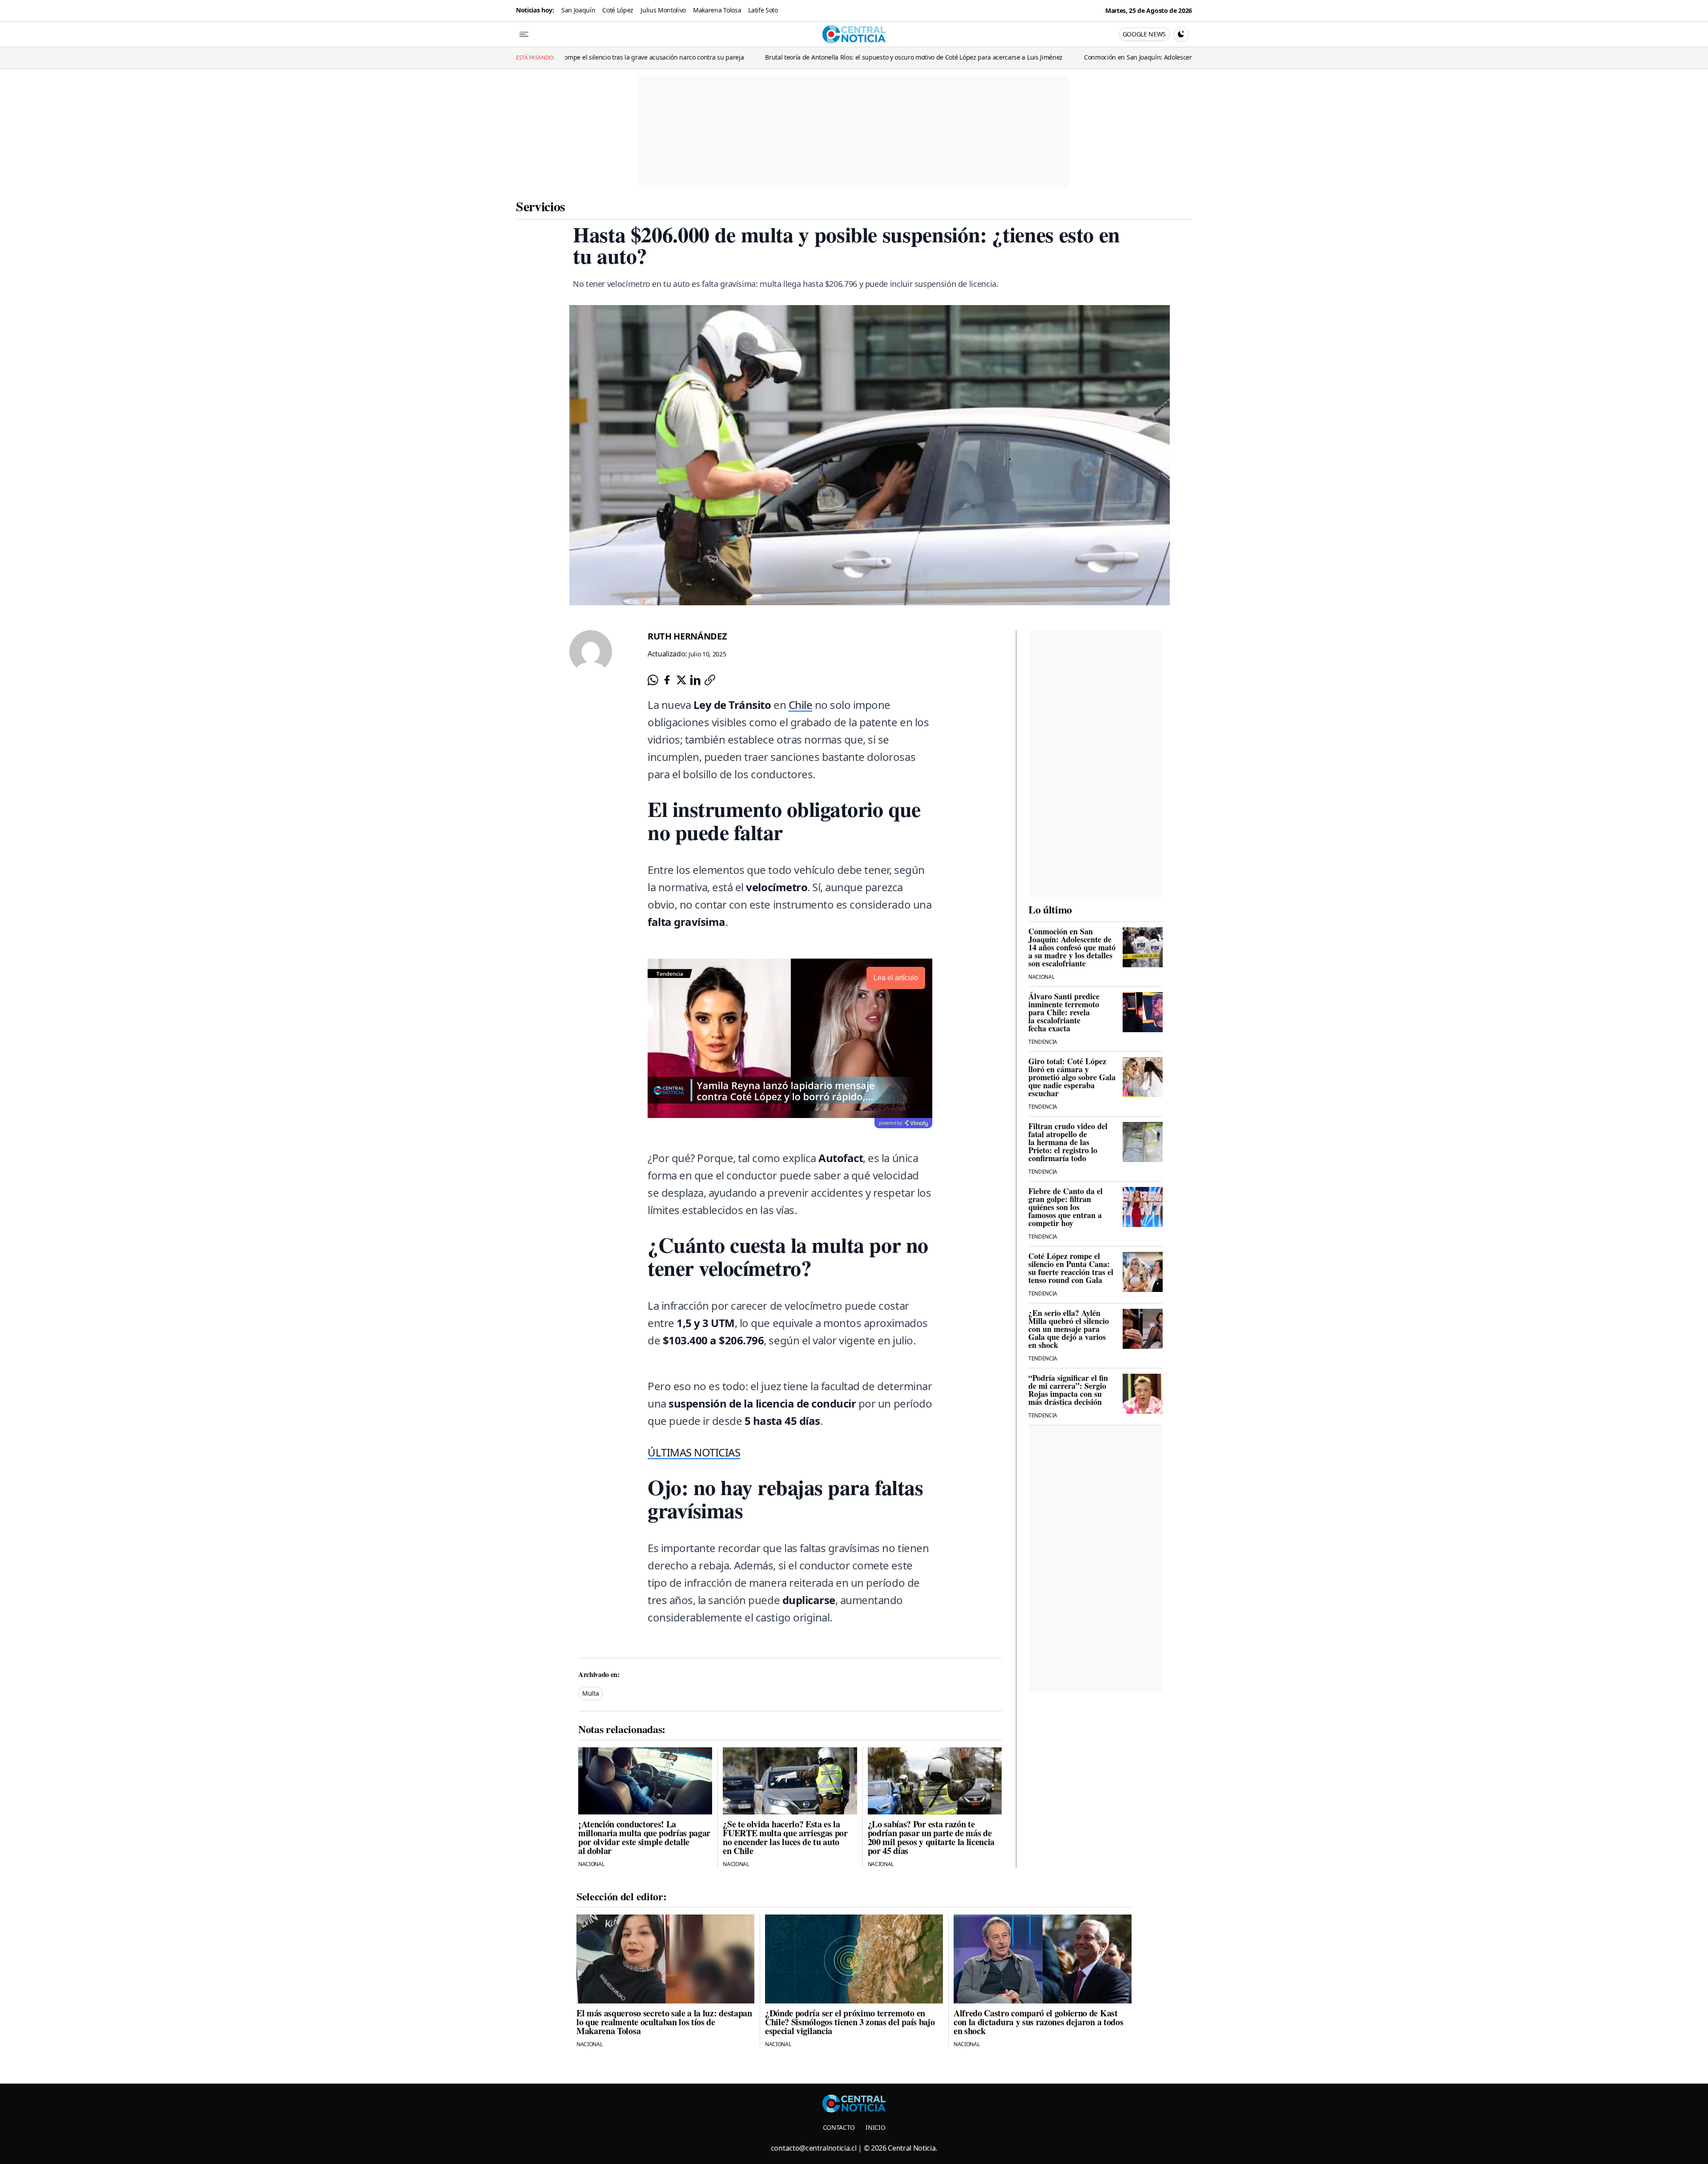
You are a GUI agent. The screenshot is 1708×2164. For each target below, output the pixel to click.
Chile (801, 705)
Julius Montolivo (663, 10)
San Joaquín (578, 10)
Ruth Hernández (687, 636)
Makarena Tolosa (717, 10)
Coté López (618, 10)
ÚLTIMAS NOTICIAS (694, 1452)
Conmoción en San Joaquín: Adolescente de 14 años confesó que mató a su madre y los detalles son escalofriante (1071, 57)
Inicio (875, 2127)
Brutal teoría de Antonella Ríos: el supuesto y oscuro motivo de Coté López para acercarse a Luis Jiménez (739, 57)
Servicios (541, 206)
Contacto (839, 2127)
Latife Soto (763, 10)
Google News (1144, 34)
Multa (590, 1693)
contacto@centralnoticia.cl (814, 2148)
